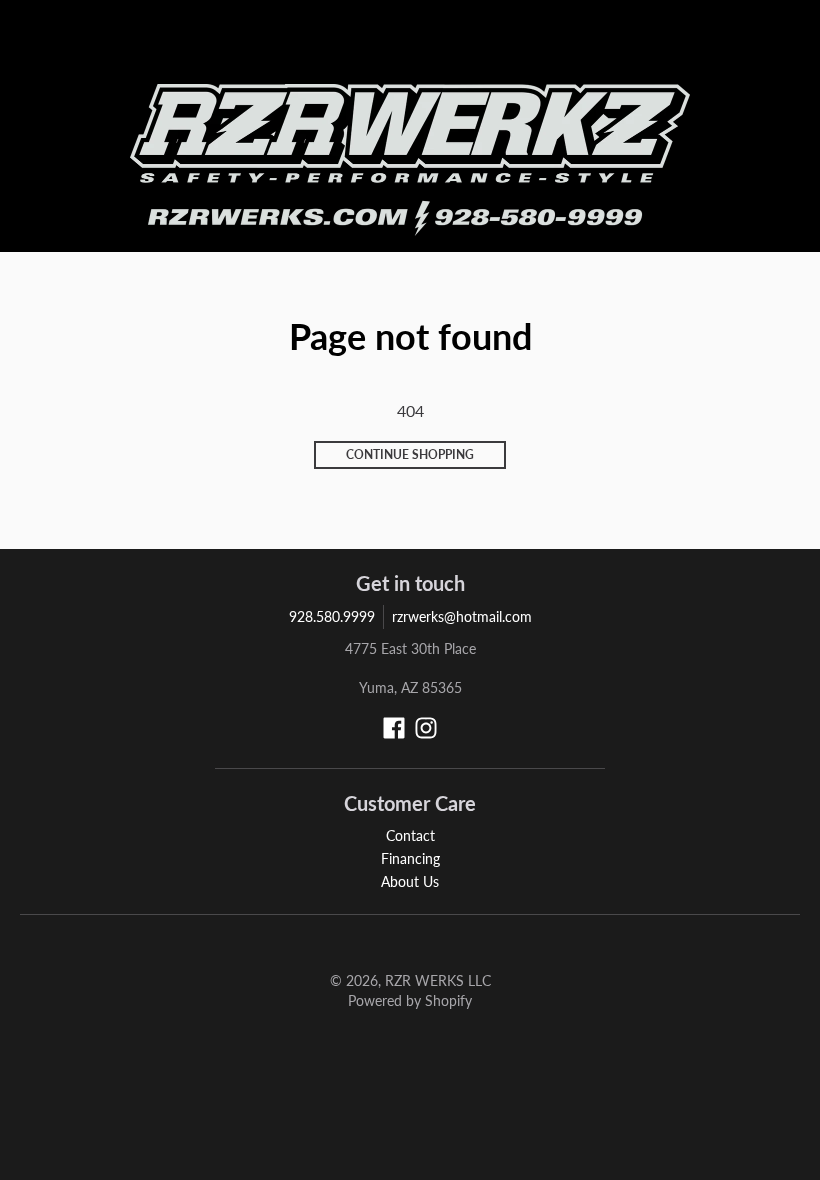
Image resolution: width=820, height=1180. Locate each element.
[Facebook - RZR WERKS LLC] (394, 728)
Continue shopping (410, 454)
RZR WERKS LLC (438, 980)
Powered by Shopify (410, 1000)
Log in (594, 45)
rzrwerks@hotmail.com (462, 616)
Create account (667, 45)
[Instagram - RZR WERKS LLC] (426, 728)
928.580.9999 (332, 616)
